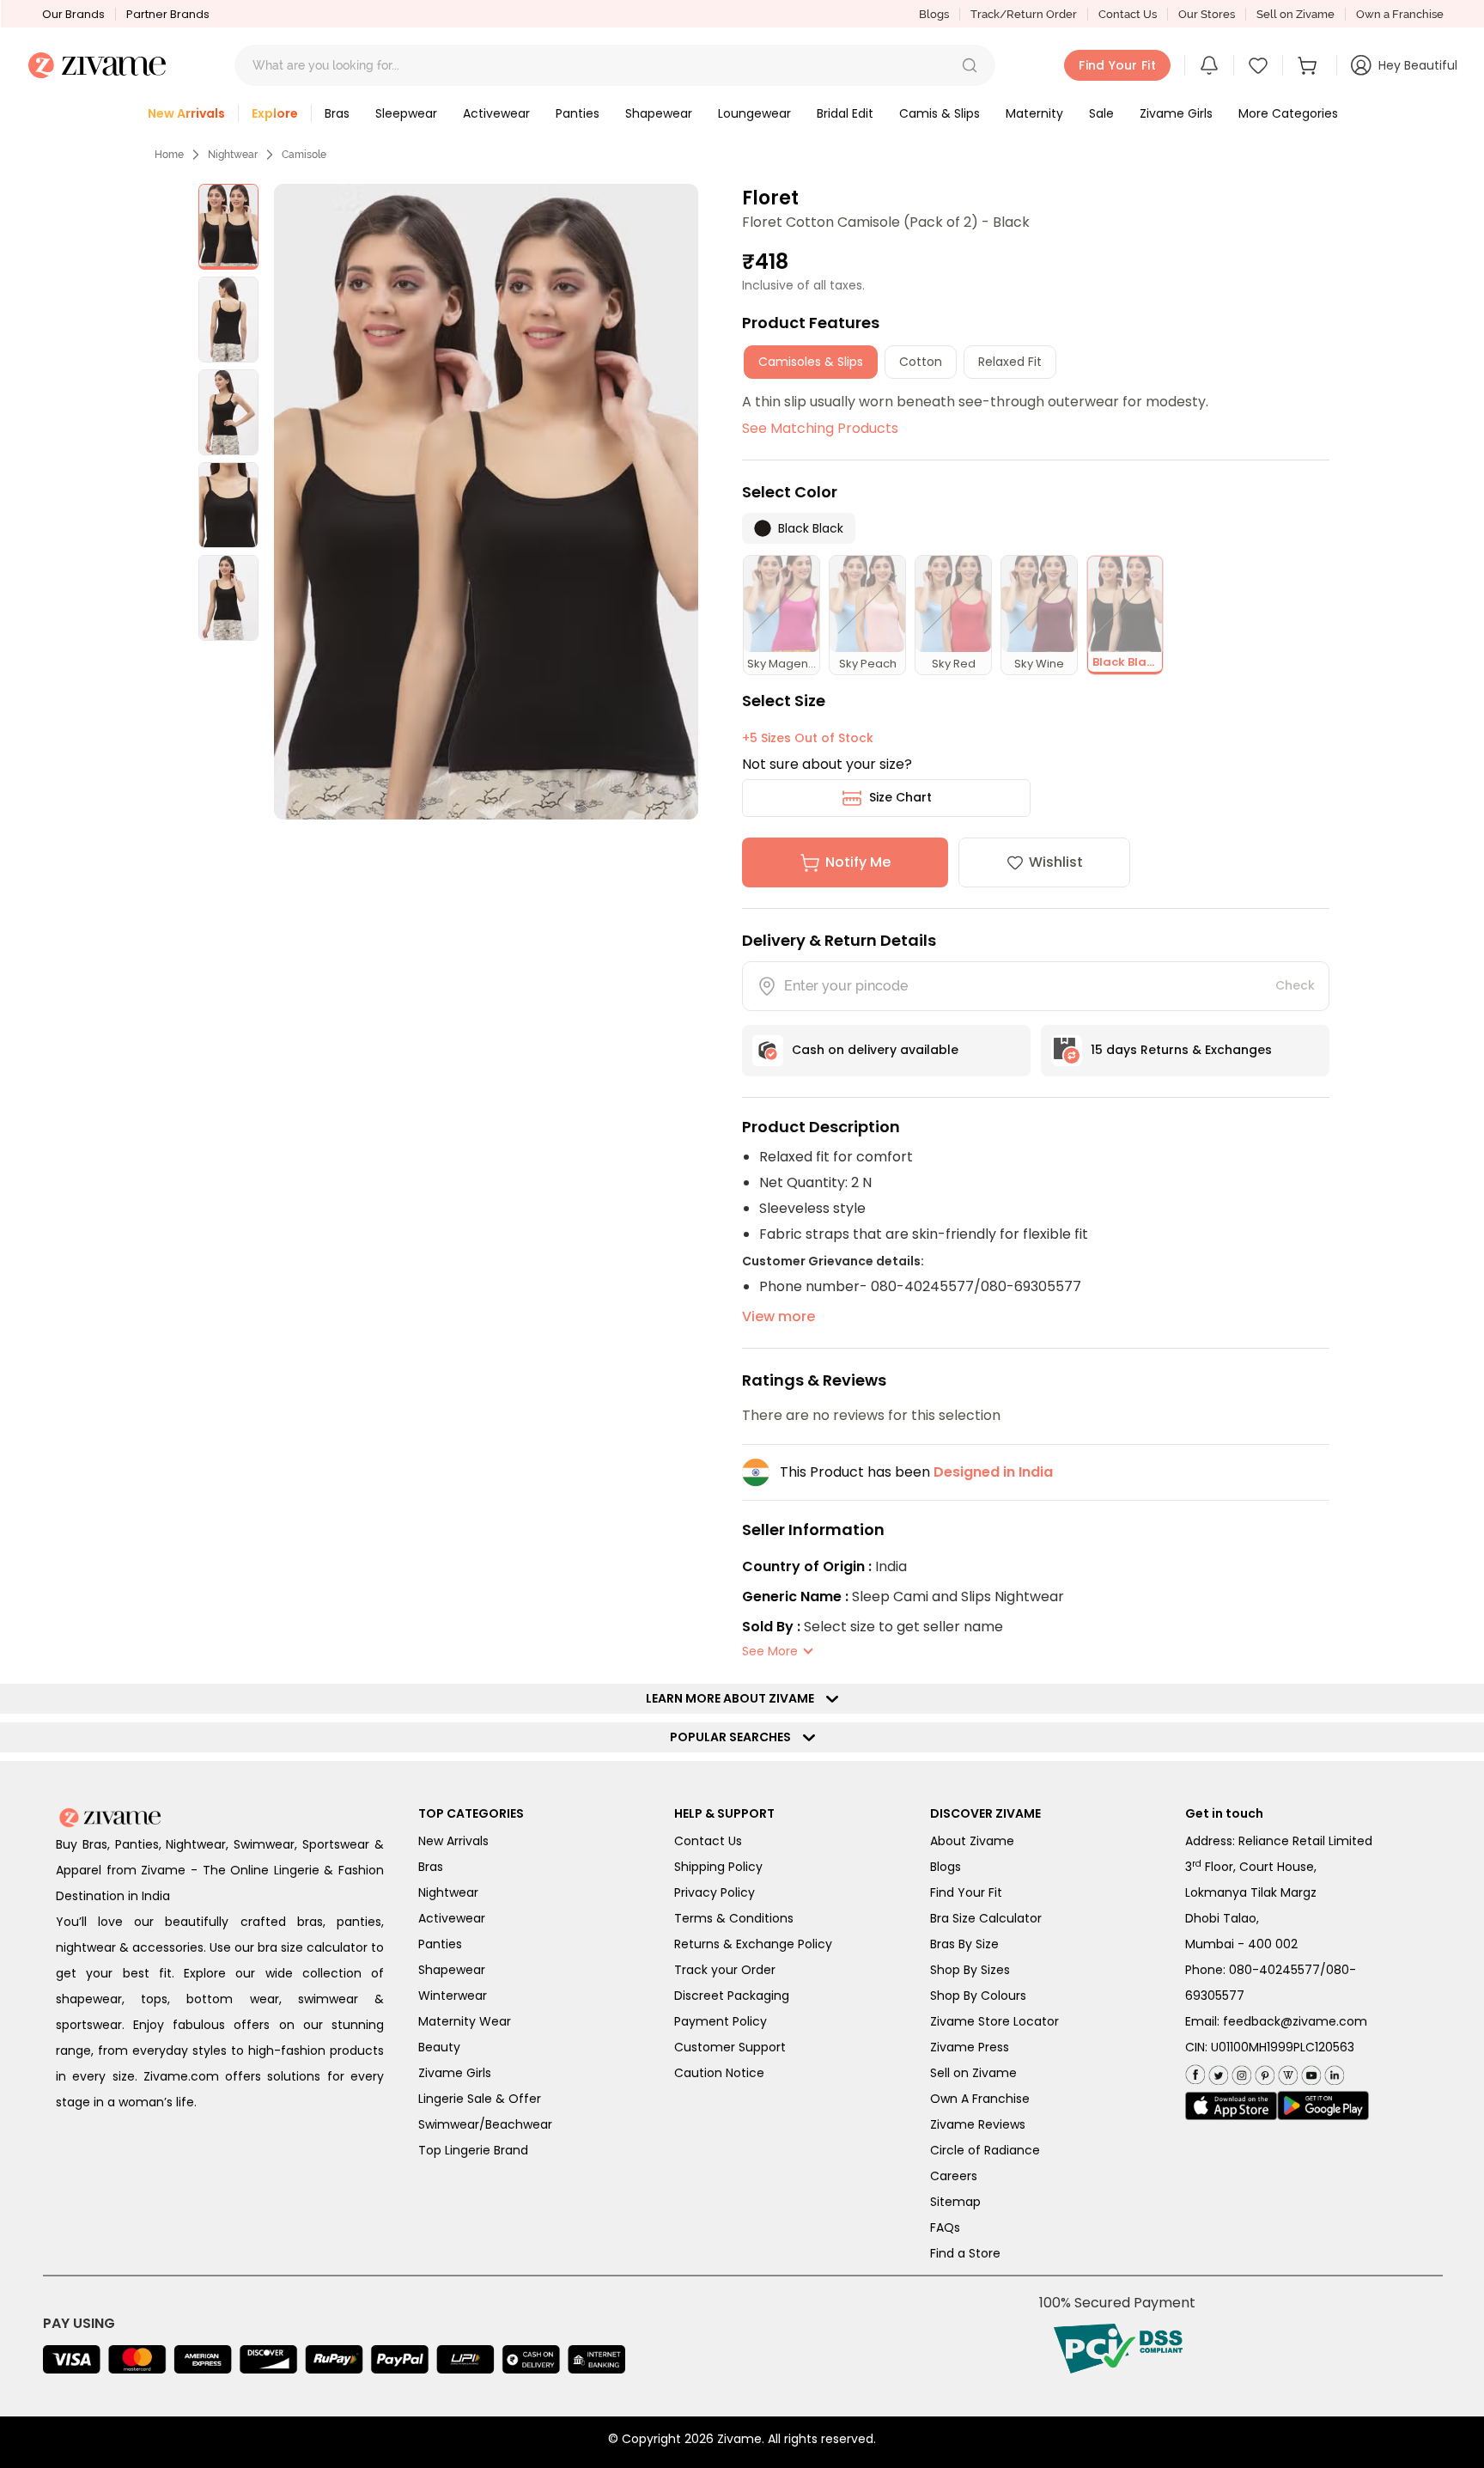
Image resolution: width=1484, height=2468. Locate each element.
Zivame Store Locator (994, 2021)
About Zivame (972, 1841)
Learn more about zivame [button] (734, 1698)
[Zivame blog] (1286, 2072)
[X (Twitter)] (1216, 2072)
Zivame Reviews (978, 2124)
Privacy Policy (715, 1892)
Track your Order (725, 1970)
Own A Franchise (980, 2099)
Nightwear (233, 155)
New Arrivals (453, 1841)
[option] (228, 227)
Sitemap (955, 2202)
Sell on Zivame (1295, 14)
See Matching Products (820, 428)
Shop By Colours (978, 1996)
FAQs (945, 2227)
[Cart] (1310, 65)
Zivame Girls (455, 2073)
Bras (431, 1867)
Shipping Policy (718, 1867)
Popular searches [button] (734, 1737)
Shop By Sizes (970, 1970)
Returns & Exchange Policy (753, 1944)
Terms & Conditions (734, 1918)
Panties (440, 1944)
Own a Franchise (1400, 14)
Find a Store (965, 2253)
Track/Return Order (1024, 14)
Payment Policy (721, 2021)
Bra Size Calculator (986, 1918)
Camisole (304, 155)
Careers (954, 2176)
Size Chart (900, 797)
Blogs (934, 14)
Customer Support (730, 2047)
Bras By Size (964, 1944)
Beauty (439, 2047)
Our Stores (1207, 14)
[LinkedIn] (1332, 2072)
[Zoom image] (486, 502)
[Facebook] (1195, 2072)
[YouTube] (1309, 2072)
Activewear (452, 1918)
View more (778, 1316)
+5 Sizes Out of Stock (808, 738)
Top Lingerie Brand (473, 2150)
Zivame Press (970, 2047)
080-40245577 (1274, 1970)
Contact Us (1128, 14)
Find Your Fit (966, 1892)
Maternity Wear (465, 2021)
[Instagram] (1240, 2072)
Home (169, 155)
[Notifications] (1209, 65)
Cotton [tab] (921, 362)
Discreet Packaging (732, 1996)
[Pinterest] (1263, 2072)
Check (1295, 985)
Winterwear (453, 1996)
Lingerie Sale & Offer (480, 2099)
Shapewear (452, 1970)
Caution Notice (719, 2073)
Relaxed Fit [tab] (1010, 362)
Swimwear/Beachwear (485, 2124)
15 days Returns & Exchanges (1181, 1050)
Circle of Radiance (985, 2150)
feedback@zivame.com (1295, 2021)
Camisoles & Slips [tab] (811, 362)
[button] (970, 65)
